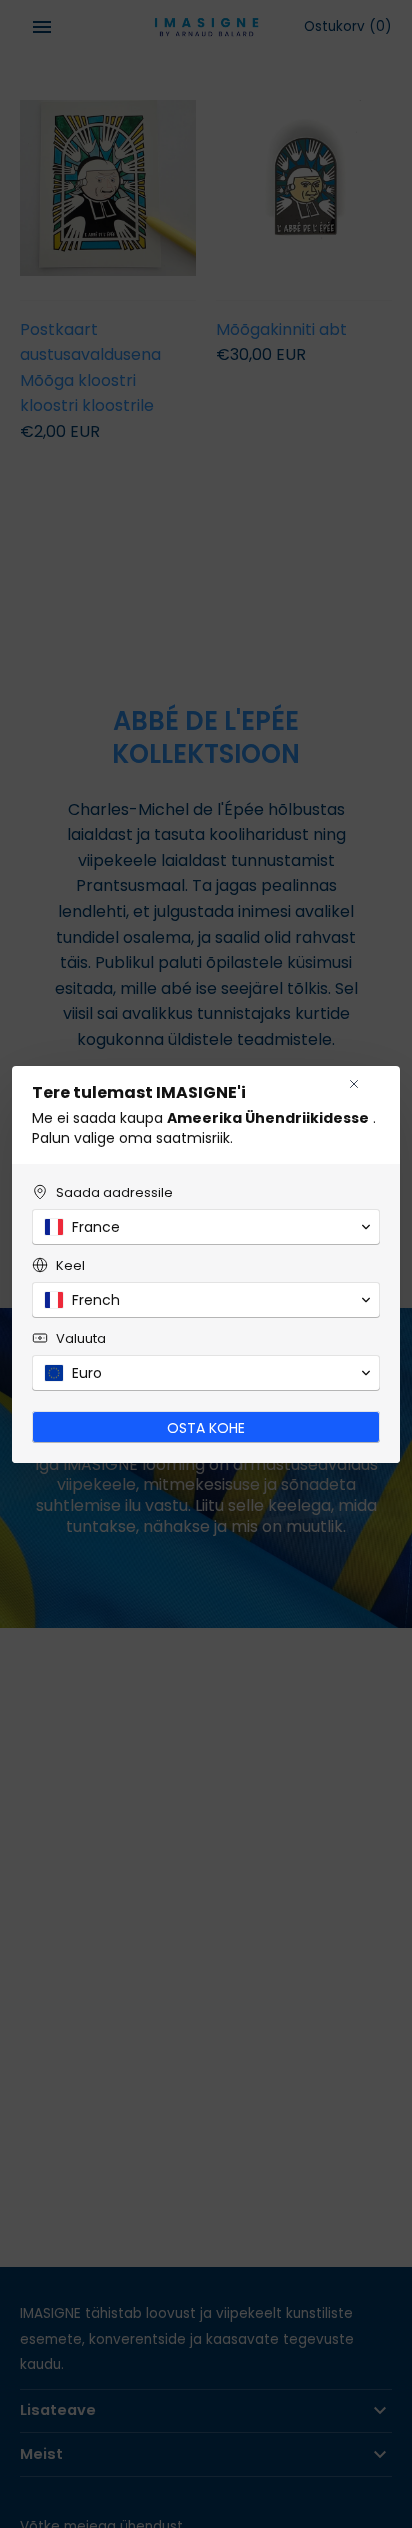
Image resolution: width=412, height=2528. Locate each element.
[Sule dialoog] (354, 1084)
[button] (206, 1227)
